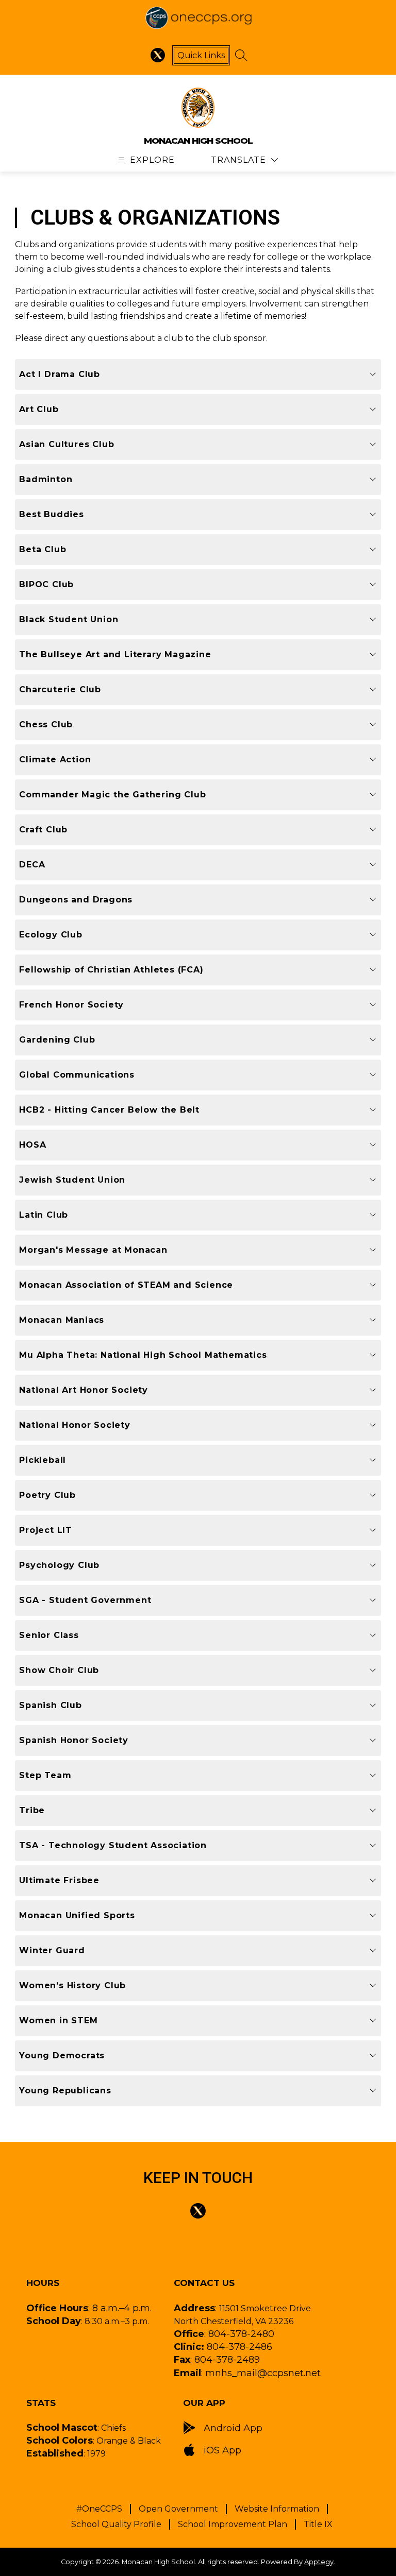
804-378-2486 (240, 2347)
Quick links (201, 55)
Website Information (277, 2509)
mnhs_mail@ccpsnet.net (263, 2373)
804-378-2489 (227, 2360)
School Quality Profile (116, 2524)
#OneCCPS (99, 2509)
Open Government (178, 2509)
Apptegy (319, 2562)
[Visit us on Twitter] (158, 55)
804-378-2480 (241, 2334)
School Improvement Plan (233, 2524)
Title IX (318, 2524)
